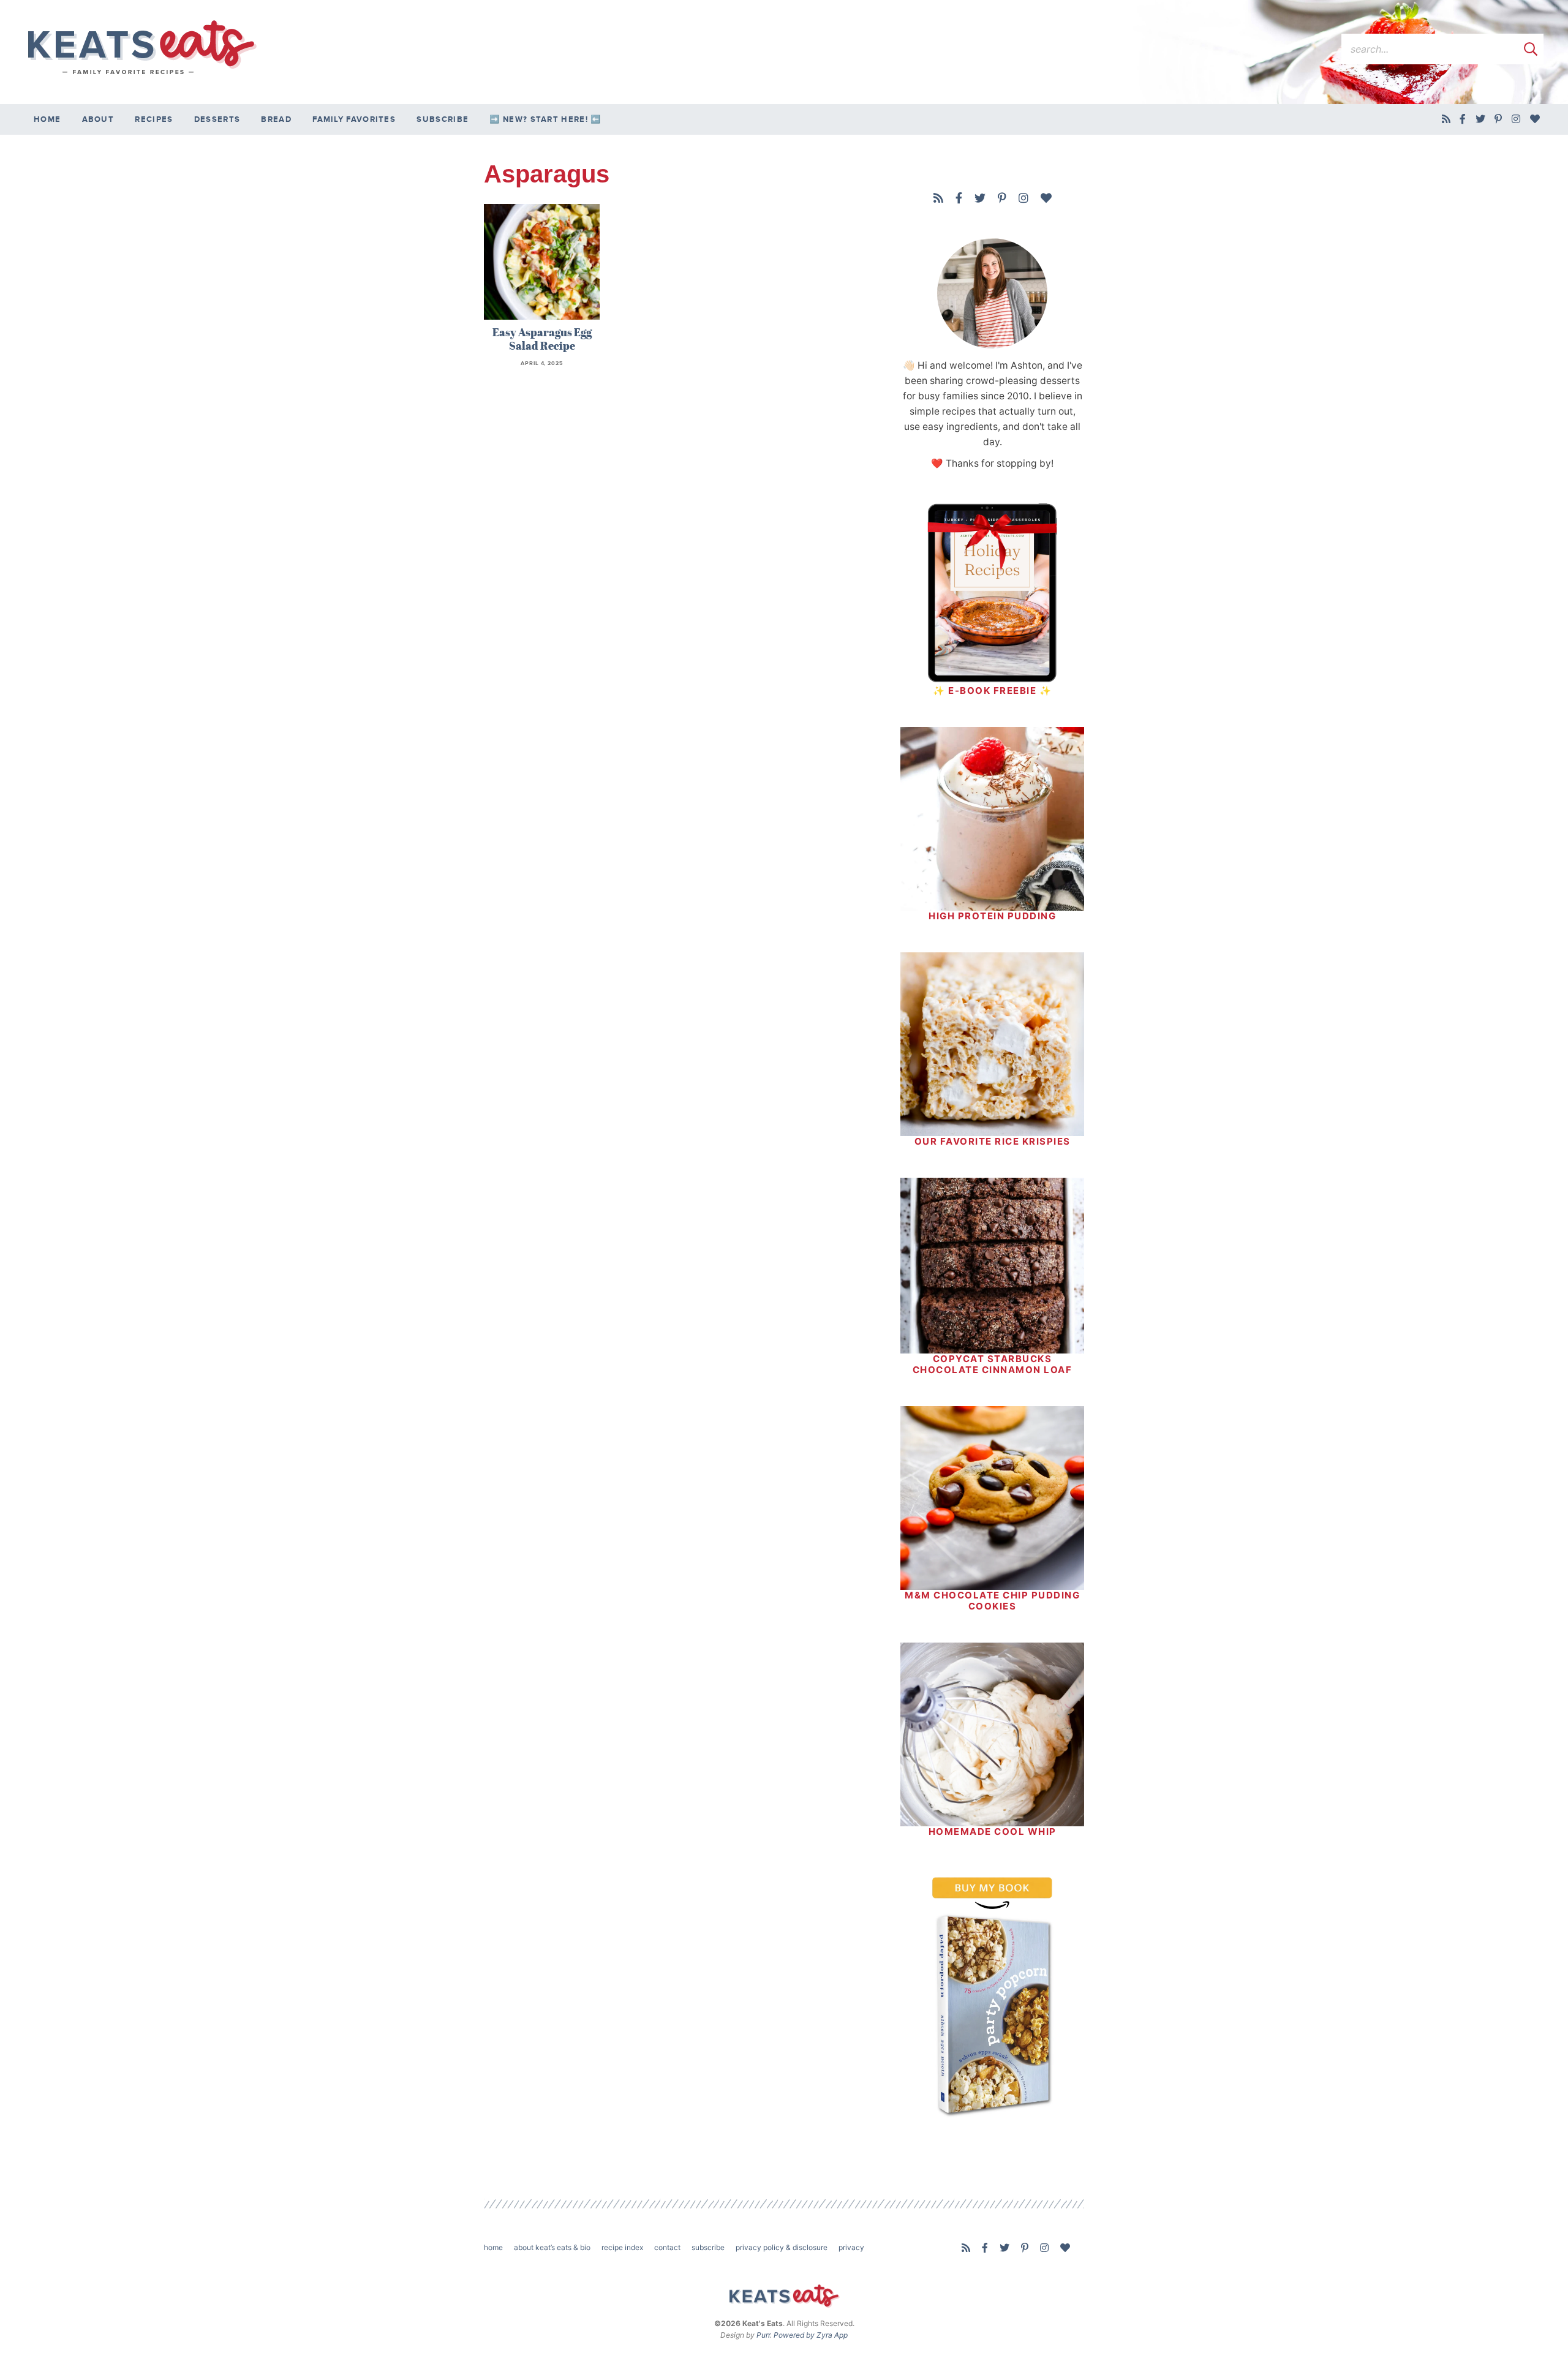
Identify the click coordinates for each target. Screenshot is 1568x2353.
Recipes (154, 119)
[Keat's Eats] (141, 48)
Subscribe (443, 119)
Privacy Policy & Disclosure (782, 2247)
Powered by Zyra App (811, 2335)
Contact (667, 2247)
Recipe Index (622, 2247)
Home (47, 119)
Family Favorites (354, 119)
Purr (763, 2335)
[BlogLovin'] (1535, 119)
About (98, 119)
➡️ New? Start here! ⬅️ (545, 119)
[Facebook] (1463, 119)
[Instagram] (1516, 119)
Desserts (217, 119)
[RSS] (1446, 119)
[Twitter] (1481, 119)
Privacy (851, 2247)
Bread (276, 119)
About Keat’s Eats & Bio (552, 2247)
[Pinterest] (1498, 119)
